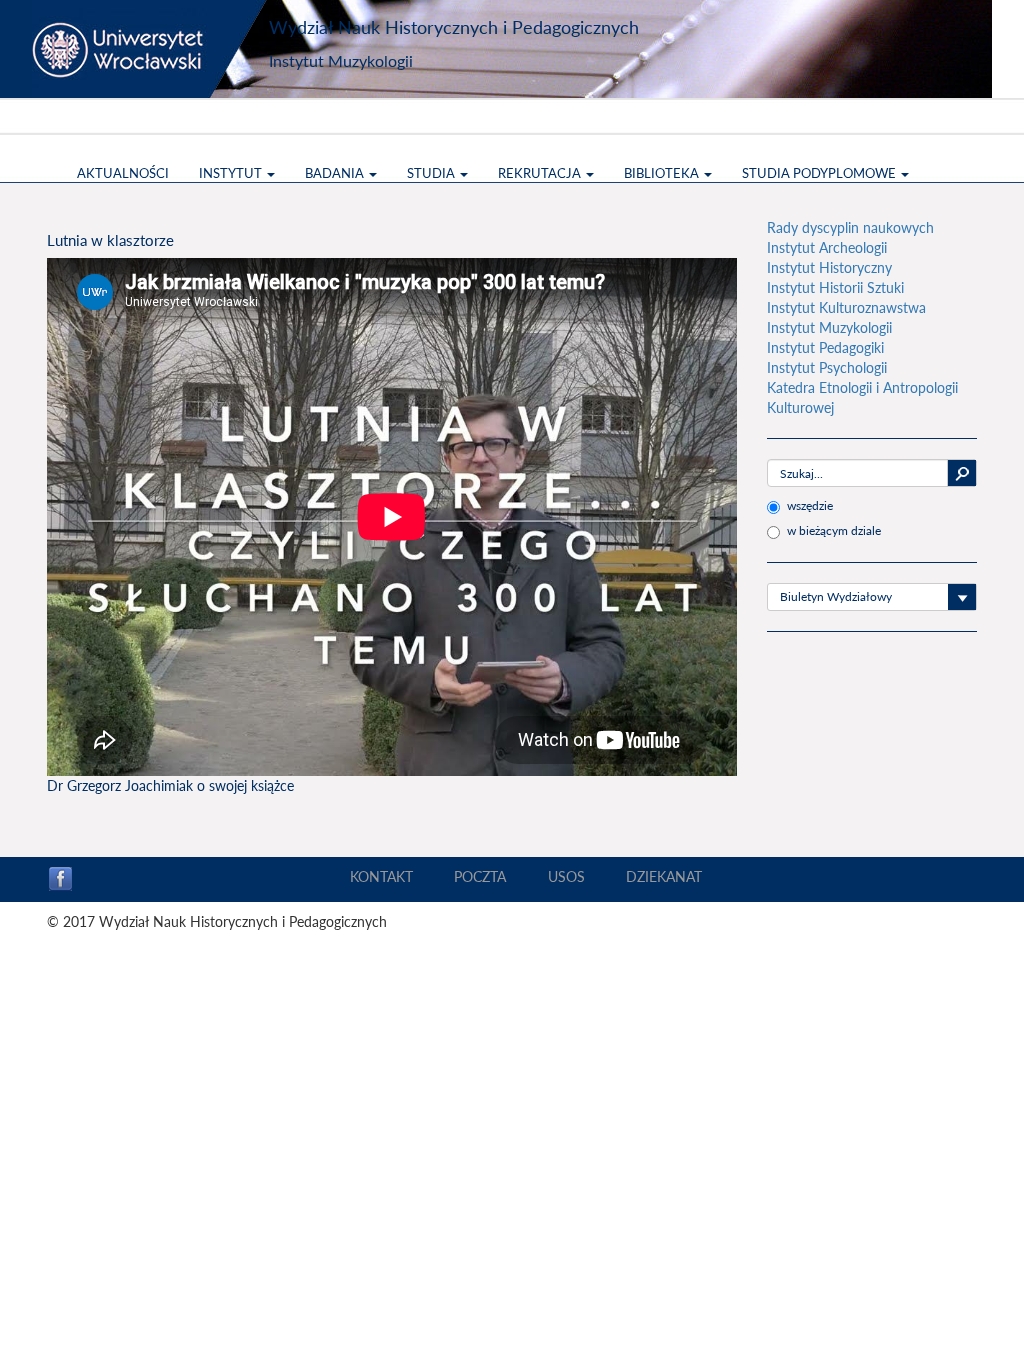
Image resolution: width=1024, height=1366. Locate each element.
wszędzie (810, 505)
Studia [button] (432, 173)
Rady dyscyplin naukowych (850, 227)
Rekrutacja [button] (541, 173)
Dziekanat (664, 876)
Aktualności (123, 173)
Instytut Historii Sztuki (835, 287)
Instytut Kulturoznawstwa (846, 307)
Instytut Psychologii (827, 367)
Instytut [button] (232, 173)
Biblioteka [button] (663, 173)
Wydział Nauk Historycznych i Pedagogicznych (454, 27)
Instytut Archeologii (827, 247)
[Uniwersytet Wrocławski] (152, 49)
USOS (566, 876)
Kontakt (381, 876)
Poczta (480, 876)
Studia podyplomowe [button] (820, 173)
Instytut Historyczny (829, 267)
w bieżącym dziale (834, 530)
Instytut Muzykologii (341, 60)
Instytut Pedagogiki (825, 347)
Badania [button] (336, 173)
